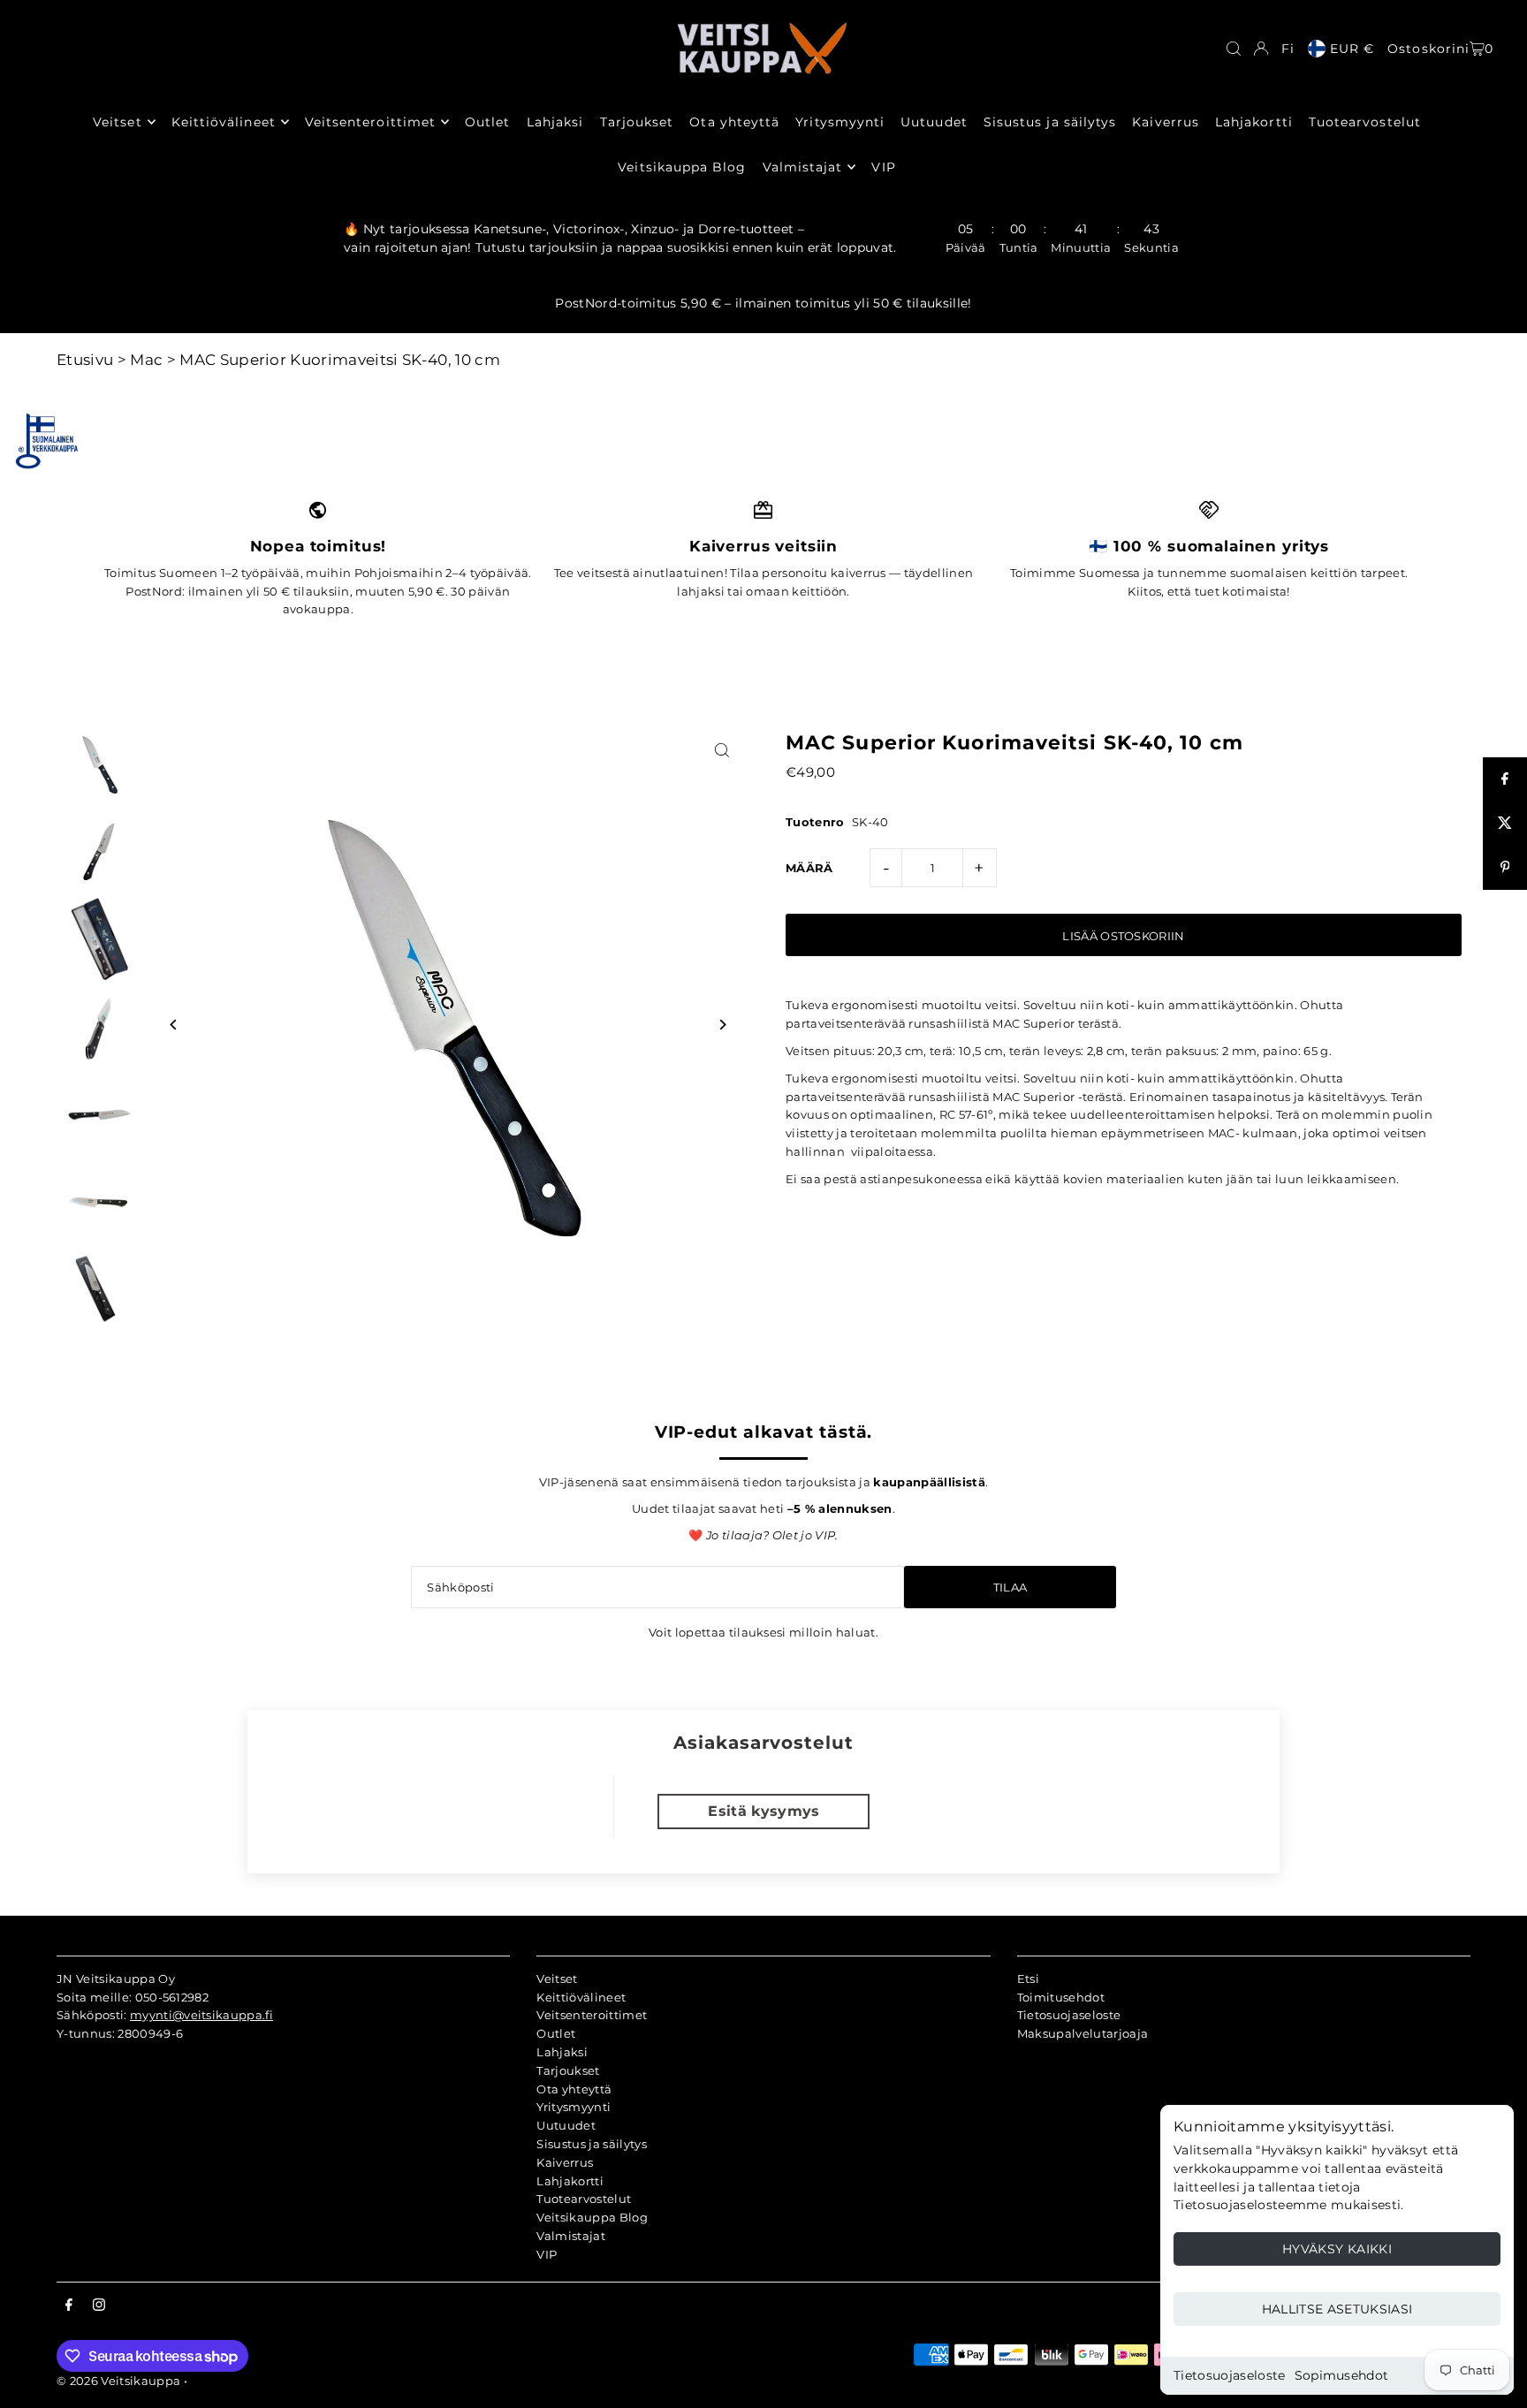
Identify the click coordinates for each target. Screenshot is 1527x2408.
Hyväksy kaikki (1337, 2249)
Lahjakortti (570, 2181)
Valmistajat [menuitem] (803, 167)
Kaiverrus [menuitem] (1165, 122)
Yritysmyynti (574, 2107)
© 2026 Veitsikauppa (118, 2381)
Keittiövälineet (581, 1997)
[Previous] (174, 1025)
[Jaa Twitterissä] (1505, 824)
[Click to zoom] (722, 751)
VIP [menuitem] (883, 167)
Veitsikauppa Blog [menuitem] (682, 167)
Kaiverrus (565, 2162)
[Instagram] (99, 2305)
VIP (547, 2254)
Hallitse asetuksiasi (1337, 2309)
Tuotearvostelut (584, 2199)
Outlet (556, 2033)
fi (1288, 49)
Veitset (557, 1979)
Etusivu (85, 360)
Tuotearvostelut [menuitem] (1365, 122)
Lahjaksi (562, 2052)
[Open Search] (1234, 49)
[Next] (722, 1025)
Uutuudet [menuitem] (934, 122)
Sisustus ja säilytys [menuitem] (1050, 122)
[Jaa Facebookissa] (1505, 779)
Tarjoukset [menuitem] (637, 122)
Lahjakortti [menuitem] (1254, 122)
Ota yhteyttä (574, 2089)
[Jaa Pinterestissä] (1505, 868)
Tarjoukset (568, 2070)
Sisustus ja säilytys (592, 2144)
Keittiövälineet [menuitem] (224, 122)
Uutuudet (566, 2125)
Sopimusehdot (1342, 2375)
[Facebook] (69, 2305)
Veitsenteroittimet (592, 2015)
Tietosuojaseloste (1230, 2375)
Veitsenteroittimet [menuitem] (370, 122)
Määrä (809, 868)
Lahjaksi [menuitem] (555, 122)
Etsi (1028, 1979)
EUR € (1352, 49)
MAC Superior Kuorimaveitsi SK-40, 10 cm (340, 360)
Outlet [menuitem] (487, 122)
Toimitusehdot (1061, 1997)
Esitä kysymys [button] (763, 1811)
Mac (146, 360)
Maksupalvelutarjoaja (1083, 2033)
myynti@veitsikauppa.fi (201, 2015)
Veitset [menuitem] (117, 122)
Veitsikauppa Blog (592, 2217)
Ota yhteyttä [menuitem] (734, 122)
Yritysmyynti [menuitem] (840, 122)
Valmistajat (571, 2236)
